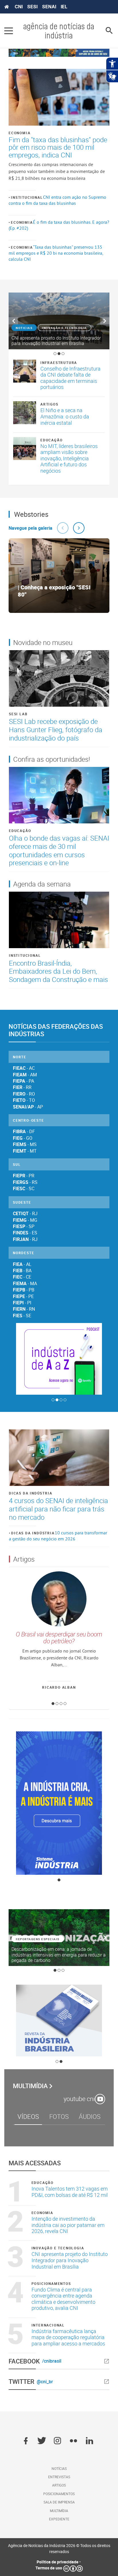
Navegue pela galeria (31, 528)
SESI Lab (18, 714)
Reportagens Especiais (38, 1939)
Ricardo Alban (59, 1687)
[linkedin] (90, 2441)
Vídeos (28, 2116)
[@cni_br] (82, 2382)
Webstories (31, 514)
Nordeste (23, 1253)
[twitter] (42, 2441)
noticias (24, 328)
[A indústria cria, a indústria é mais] (59, 1803)
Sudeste (22, 1202)
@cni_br (45, 2382)
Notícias (59, 2468)
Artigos (49, 404)
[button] (63, 528)
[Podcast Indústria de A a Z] (59, 1359)
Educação (51, 440)
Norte (20, 1057)
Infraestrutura (59, 363)
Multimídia (30, 2086)
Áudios (90, 2116)
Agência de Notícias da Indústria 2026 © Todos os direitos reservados (59, 2548)
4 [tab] (65, 1400)
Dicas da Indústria (31, 1493)
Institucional (27, 197)
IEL (64, 7)
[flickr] (73, 2441)
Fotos (59, 2116)
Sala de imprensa (59, 2502)
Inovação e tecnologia (64, 328)
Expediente (59, 2519)
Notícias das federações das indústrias (56, 1030)
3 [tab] (63, 354)
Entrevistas (59, 2477)
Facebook (24, 2361)
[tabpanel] (59, 321)
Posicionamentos (51, 2283)
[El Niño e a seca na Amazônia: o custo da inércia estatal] (25, 413)
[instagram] (57, 2441)
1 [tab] (55, 354)
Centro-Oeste (28, 1120)
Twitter (21, 2382)
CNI (19, 7)
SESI (32, 7)
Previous (13, 321)
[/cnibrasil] (86, 2361)
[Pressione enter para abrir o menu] (9, 31)
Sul (17, 1164)
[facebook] (26, 2441)
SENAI (49, 7)
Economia (19, 133)
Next (105, 321)
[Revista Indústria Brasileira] (59, 2020)
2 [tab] (59, 354)
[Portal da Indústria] (7, 7)
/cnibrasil (52, 2361)
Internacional (48, 2325)
